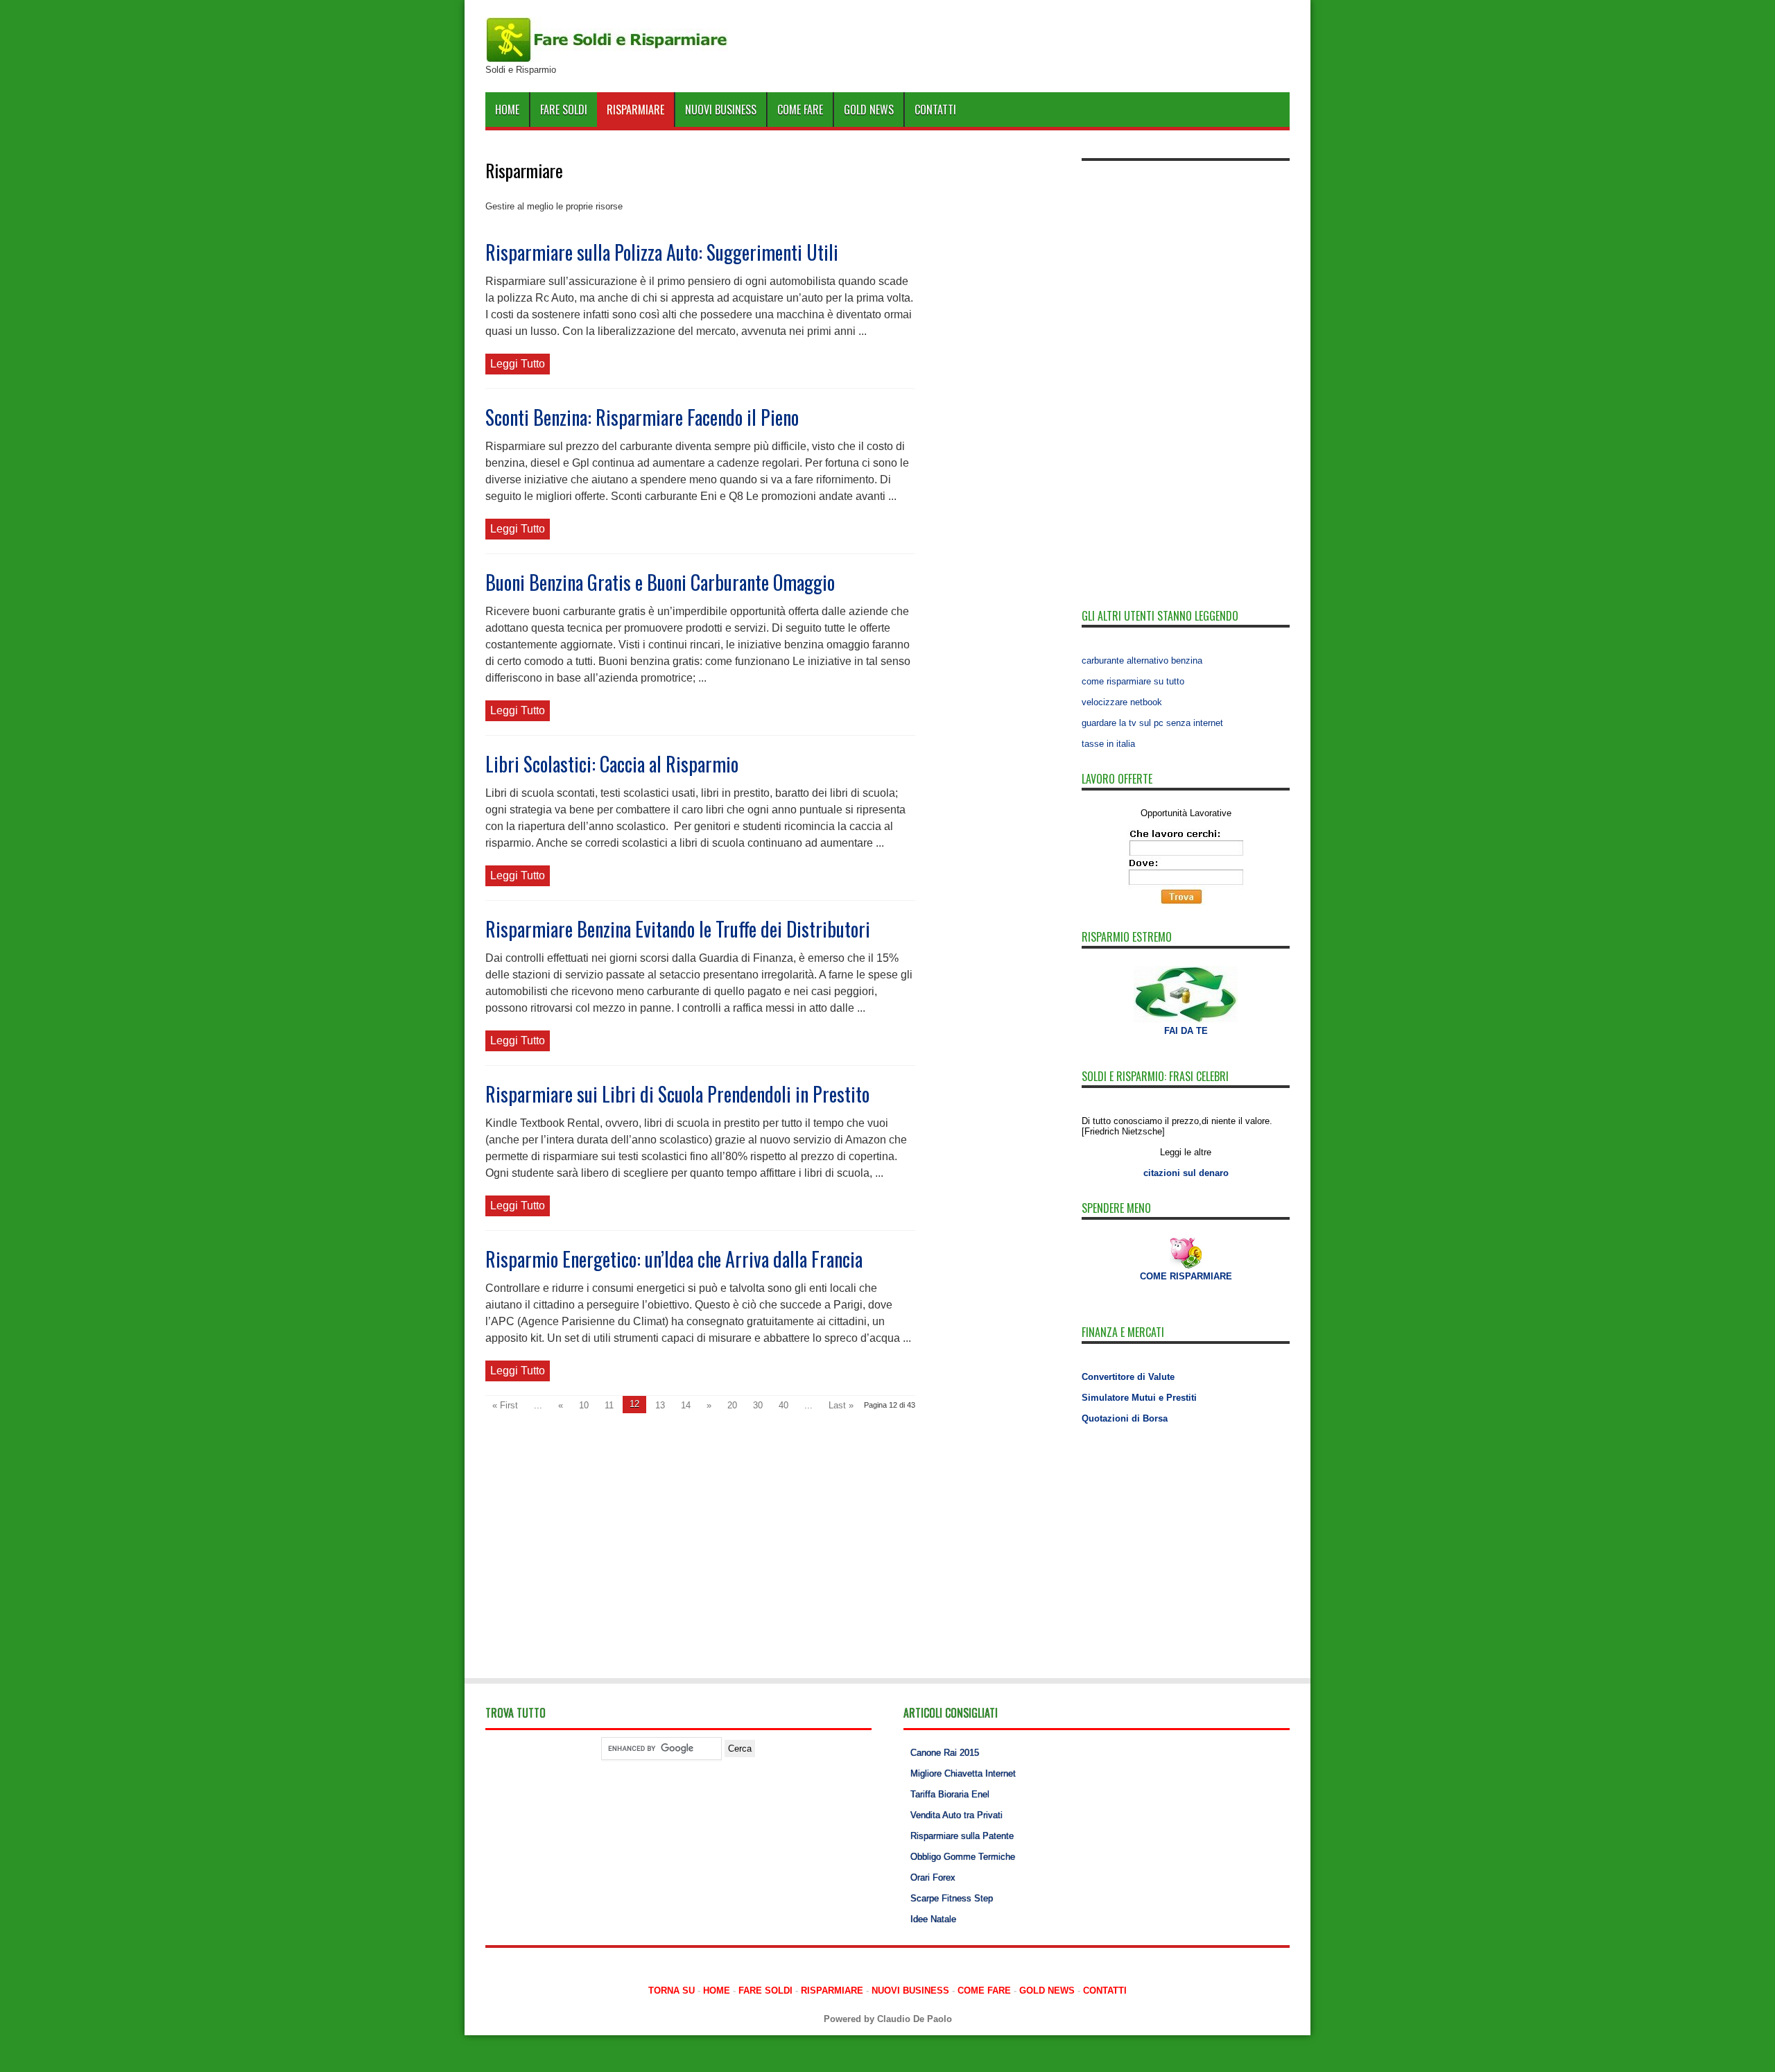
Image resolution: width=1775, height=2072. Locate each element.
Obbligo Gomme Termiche (963, 1857)
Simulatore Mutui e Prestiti (1139, 1398)
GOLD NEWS (869, 110)
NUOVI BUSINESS (721, 110)
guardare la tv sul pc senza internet (1152, 723)
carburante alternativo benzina (1142, 661)
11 (609, 1405)
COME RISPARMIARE (1186, 1276)
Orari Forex (933, 1877)
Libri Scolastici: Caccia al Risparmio (612, 764)
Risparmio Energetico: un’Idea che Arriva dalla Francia (674, 1259)
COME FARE (800, 110)
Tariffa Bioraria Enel (950, 1794)
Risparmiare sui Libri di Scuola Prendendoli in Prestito (677, 1094)
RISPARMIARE (635, 110)
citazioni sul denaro (1186, 1173)
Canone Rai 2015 (945, 1753)
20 (732, 1405)
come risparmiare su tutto (1133, 681)
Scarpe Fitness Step (952, 1898)
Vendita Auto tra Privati (956, 1815)
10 (584, 1405)
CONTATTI (935, 110)
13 (660, 1405)
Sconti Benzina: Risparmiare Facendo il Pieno (642, 417)
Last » (841, 1405)
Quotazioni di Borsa (1125, 1418)
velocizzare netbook (1122, 702)
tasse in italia (1108, 744)
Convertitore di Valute (1128, 1377)
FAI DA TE (1186, 1031)
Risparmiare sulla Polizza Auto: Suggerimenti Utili (662, 252)
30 (758, 1405)
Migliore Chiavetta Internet (963, 1773)
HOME (507, 110)
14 (686, 1405)
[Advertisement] (1186, 376)
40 (783, 1405)
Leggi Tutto (518, 364)
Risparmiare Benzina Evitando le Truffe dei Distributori (678, 929)
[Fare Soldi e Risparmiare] (607, 59)
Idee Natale (933, 1919)
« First (505, 1405)
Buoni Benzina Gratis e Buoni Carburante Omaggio (660, 582)
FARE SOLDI (564, 110)
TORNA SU (672, 1991)
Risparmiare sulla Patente (962, 1836)
